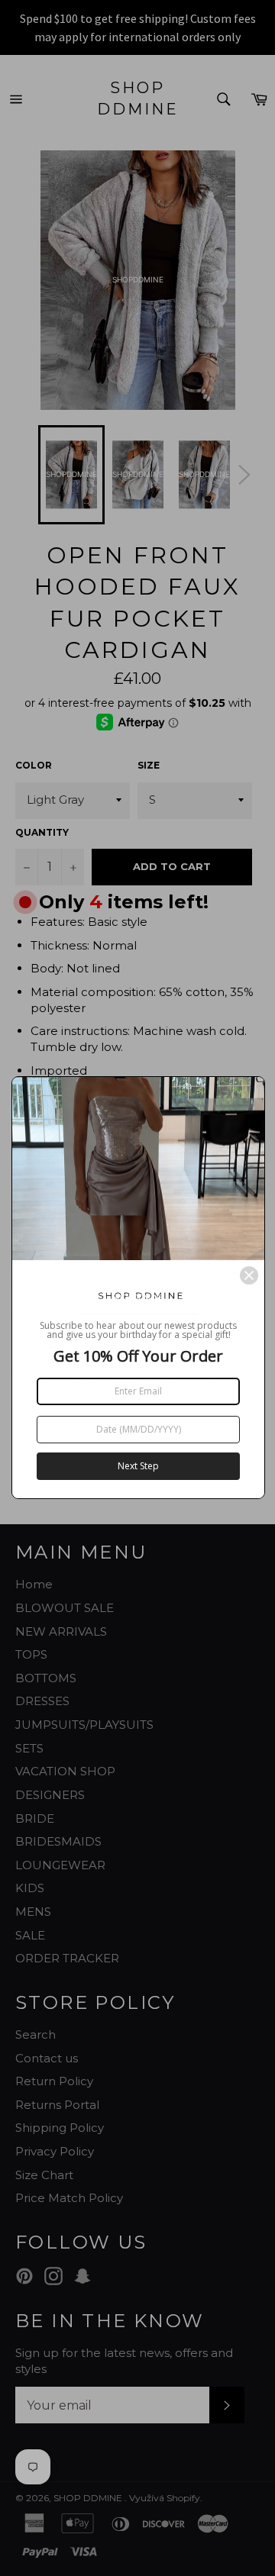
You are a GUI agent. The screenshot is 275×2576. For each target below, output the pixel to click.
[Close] (249, 1275)
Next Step (138, 1466)
